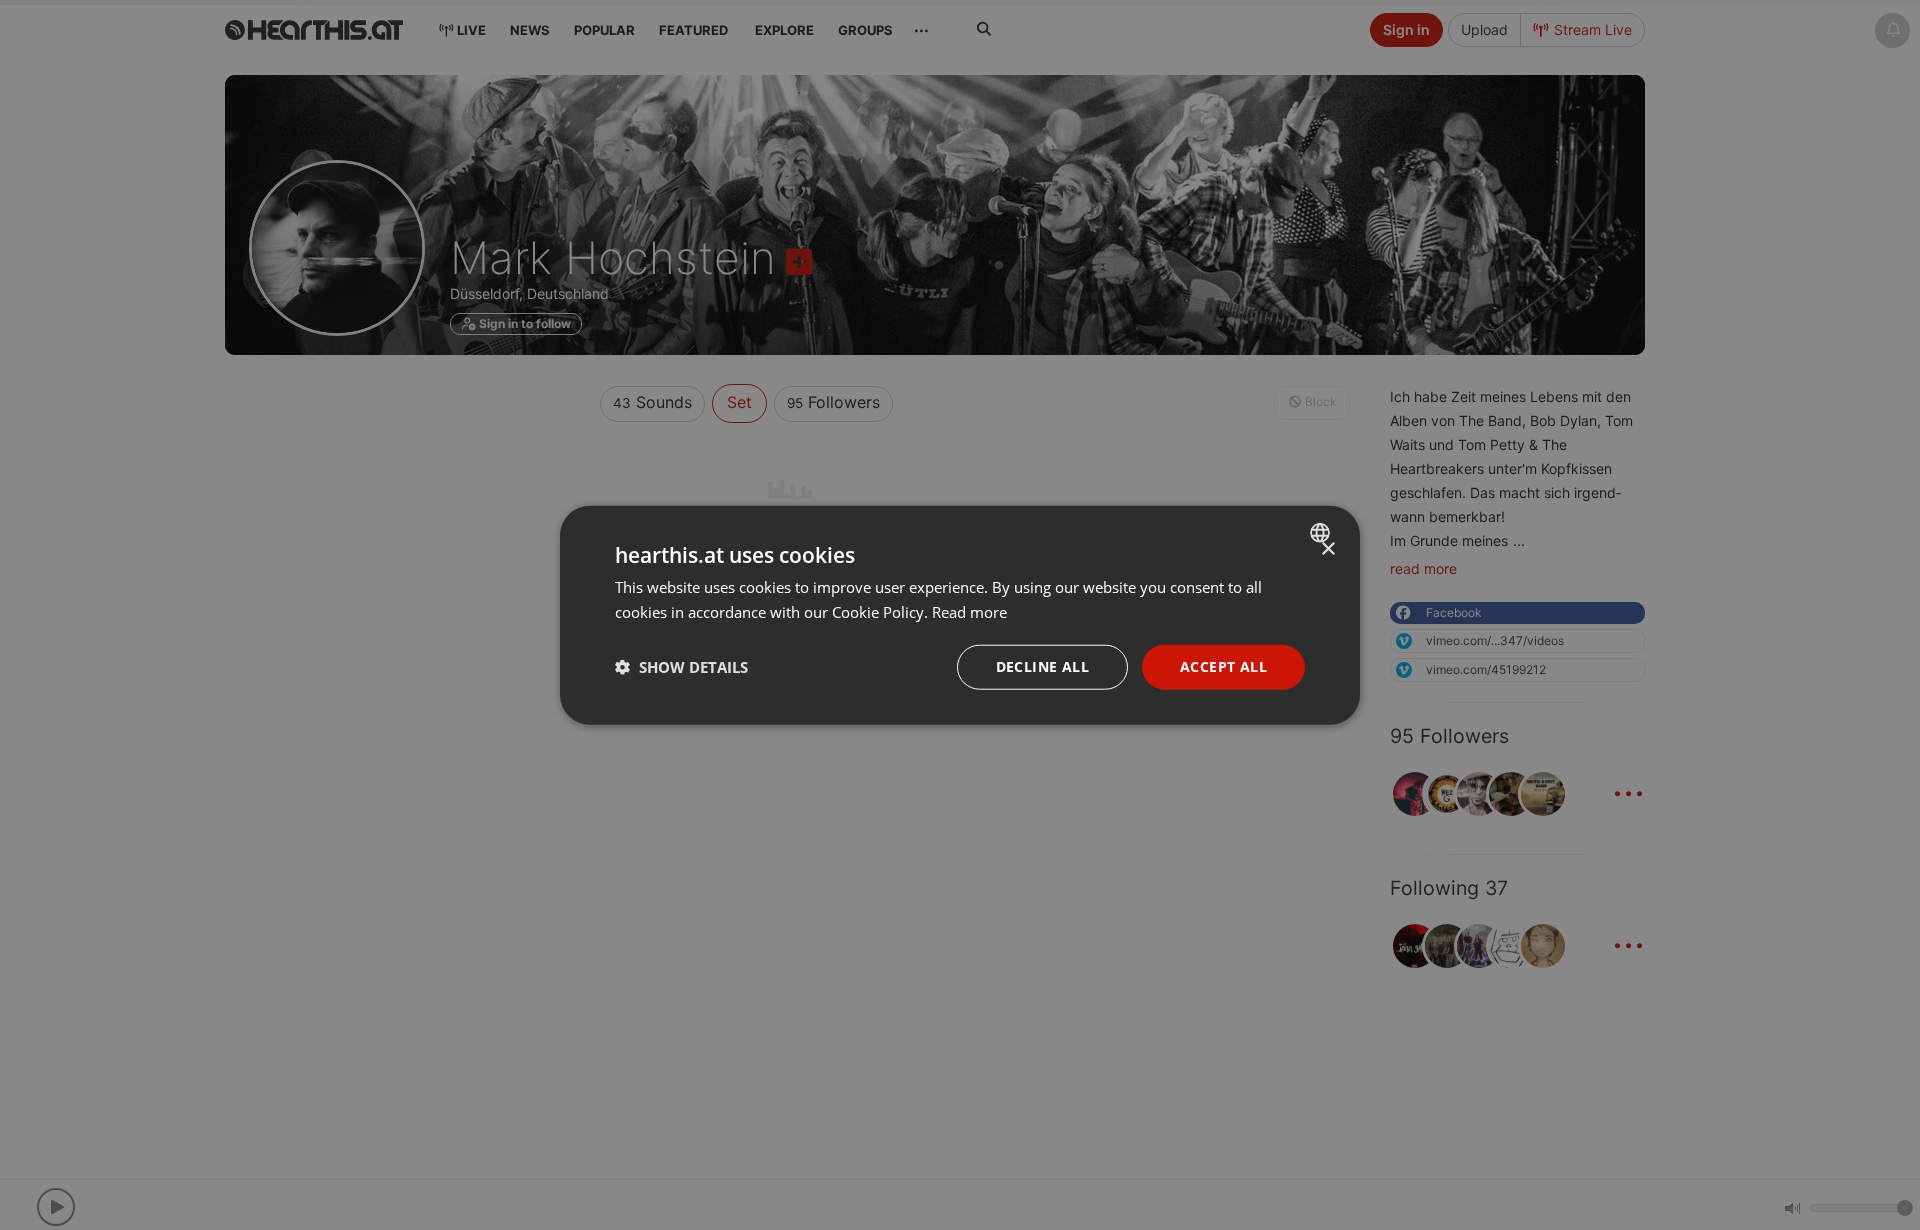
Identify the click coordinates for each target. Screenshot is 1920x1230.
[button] (681, 667)
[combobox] (1322, 533)
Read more (969, 612)
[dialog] (960, 615)
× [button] (1327, 549)
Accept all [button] (1223, 666)
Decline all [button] (1042, 666)
